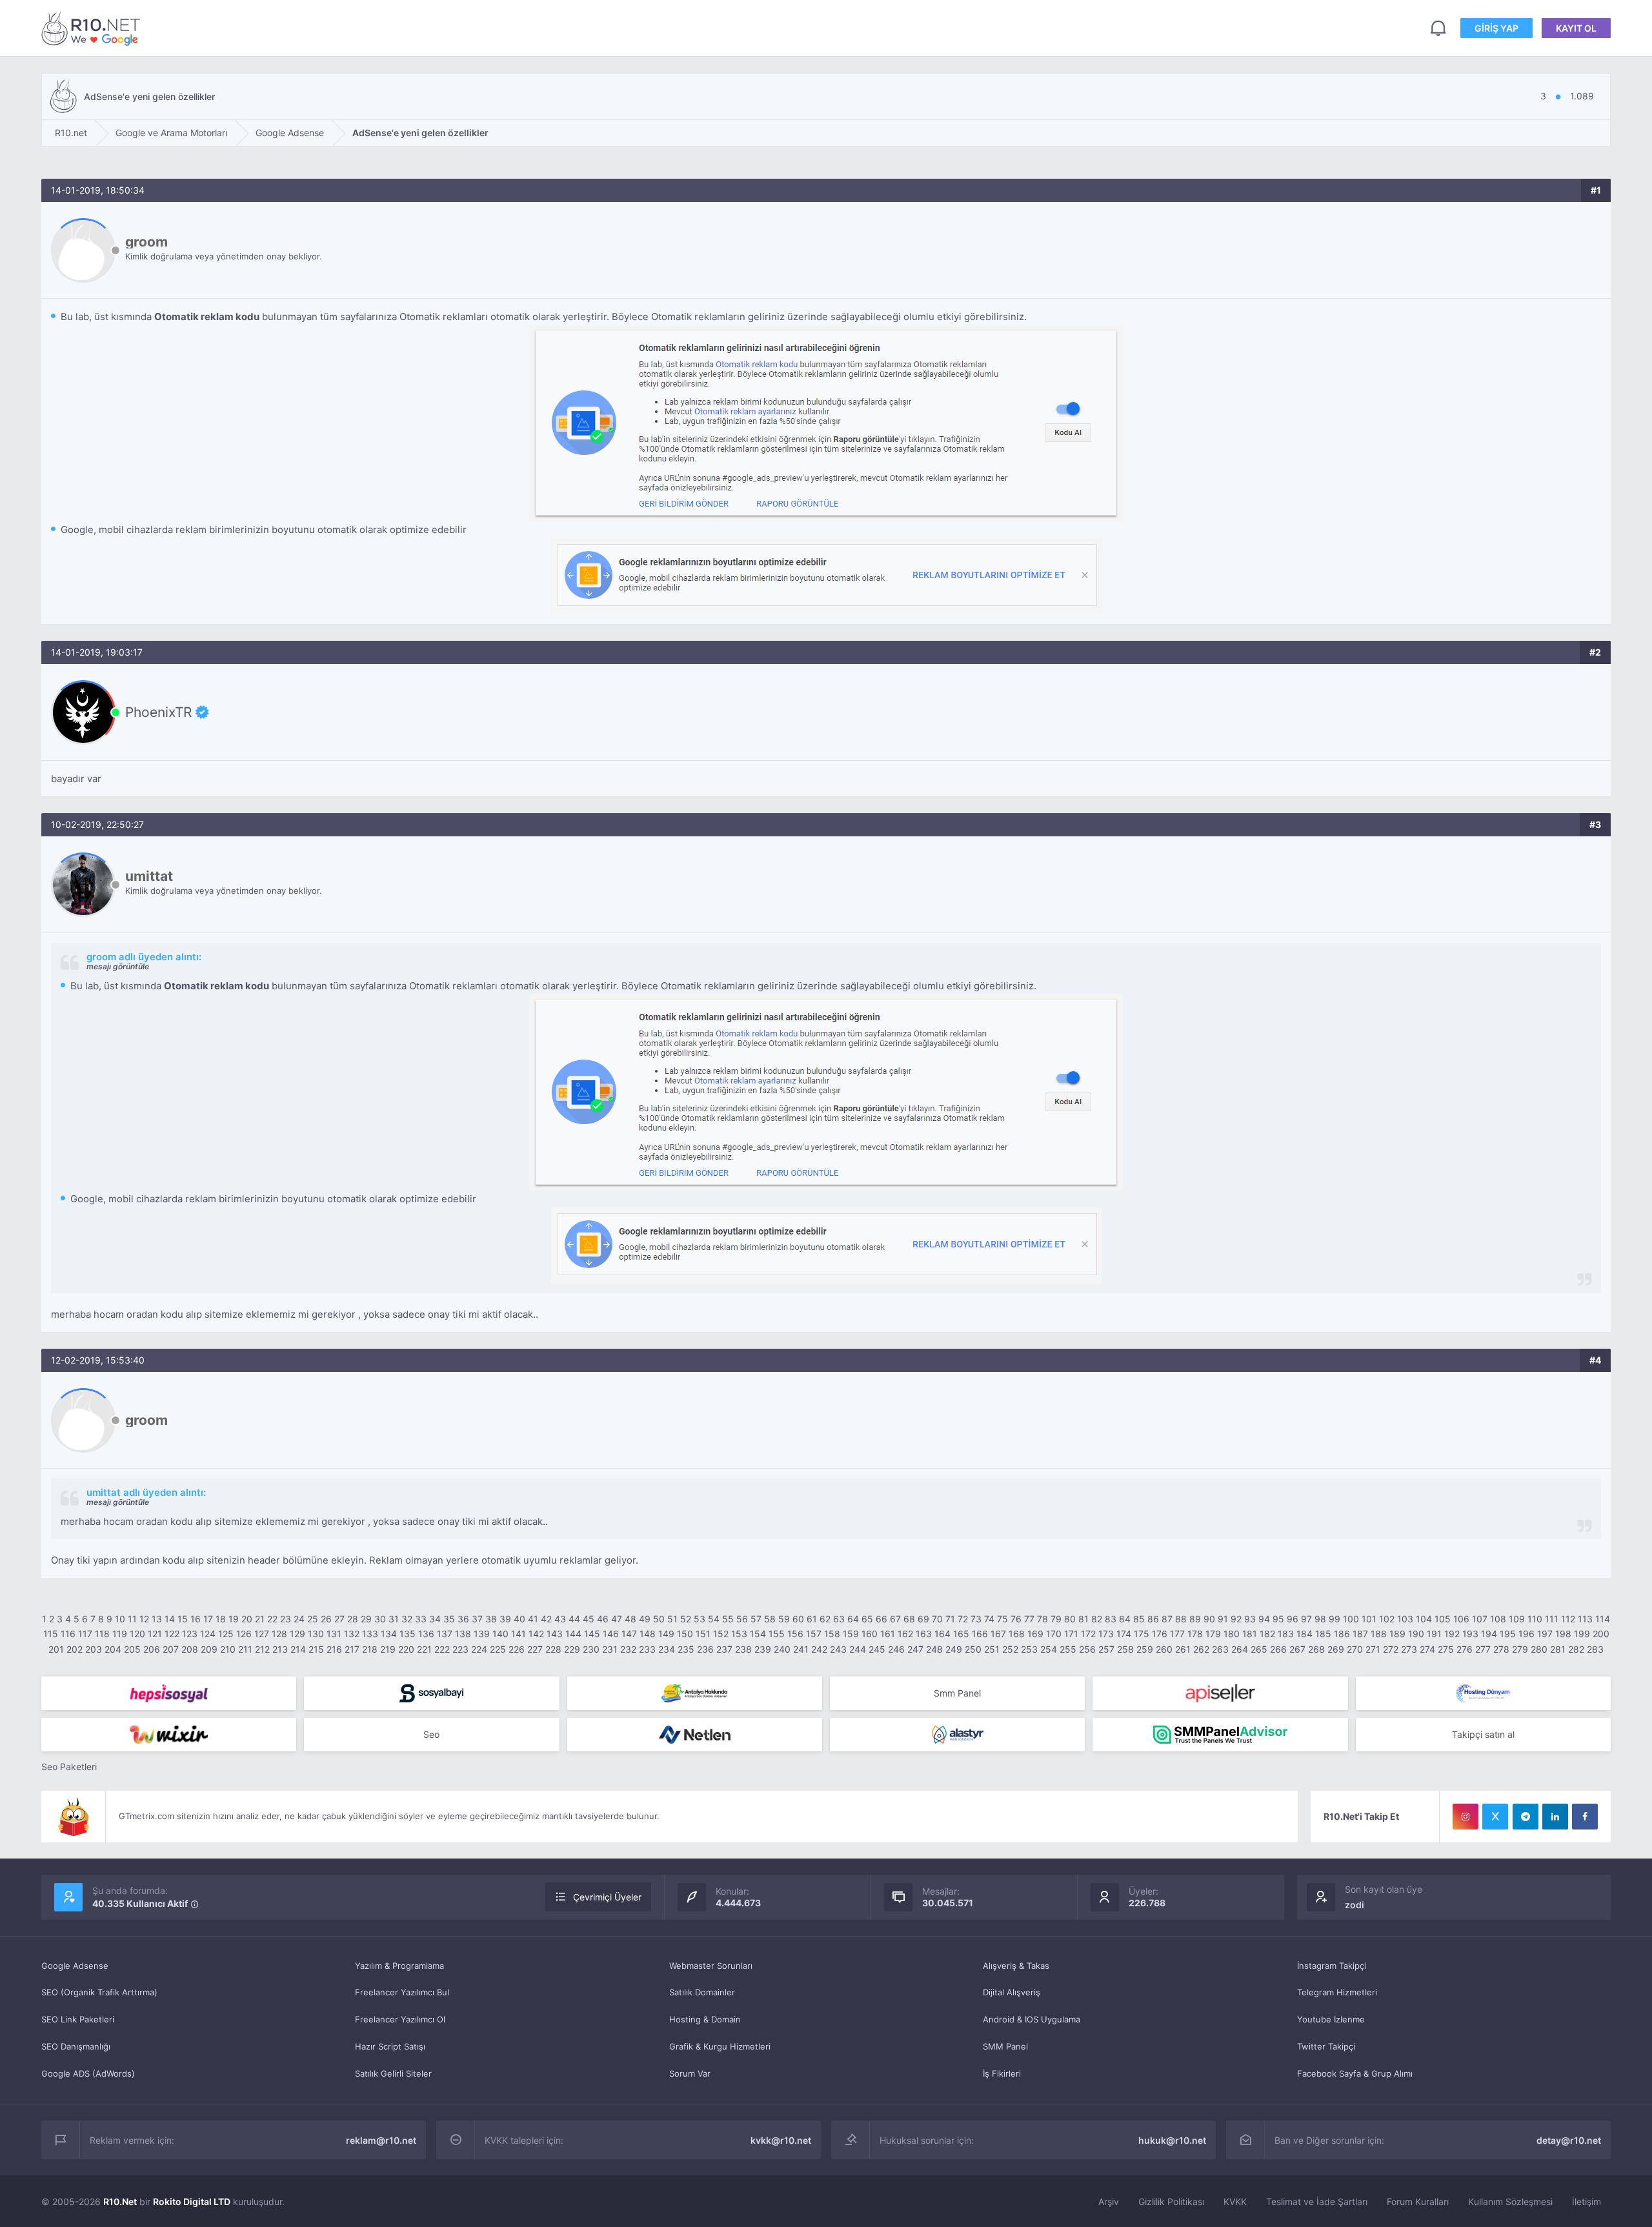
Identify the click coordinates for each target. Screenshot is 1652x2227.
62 (825, 1619)
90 (1209, 1619)
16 (196, 1619)
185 (1323, 1634)
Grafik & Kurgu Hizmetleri (720, 2046)
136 (426, 1634)
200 (1601, 1634)
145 (592, 1634)
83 (1111, 1619)
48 (630, 1619)
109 (1517, 1619)
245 (877, 1649)
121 (155, 1634)
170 (1054, 1634)
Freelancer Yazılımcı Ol (400, 2019)
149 (666, 1634)
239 (763, 1649)
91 (1223, 1619)
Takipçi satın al (1483, 1734)
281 (1558, 1649)
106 (1461, 1619)
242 (819, 1649)
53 (700, 1619)
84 (1125, 1619)
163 (924, 1634)
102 (1387, 1619)
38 (491, 1619)
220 (406, 1649)
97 (1306, 1619)
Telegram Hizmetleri (1337, 1992)
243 (838, 1649)
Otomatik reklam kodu (207, 317)
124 (208, 1634)
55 (728, 1619)
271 (1373, 1649)
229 (572, 1649)
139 (482, 1634)
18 (221, 1619)
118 (102, 1634)
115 (51, 1634)
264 (1240, 1649)
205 (132, 1649)
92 (1236, 1619)
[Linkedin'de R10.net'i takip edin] (1555, 1817)
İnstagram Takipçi (1332, 1966)
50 (659, 1619)
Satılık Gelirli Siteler (393, 2073)
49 (645, 1619)
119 (120, 1634)
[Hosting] (1483, 1693)
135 (408, 1634)
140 (500, 1634)
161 (888, 1634)
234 (667, 1649)
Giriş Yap (1496, 28)
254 (1049, 1649)
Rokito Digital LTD (192, 2202)
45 (589, 1619)
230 (591, 1649)
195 (1508, 1634)
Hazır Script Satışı (390, 2046)
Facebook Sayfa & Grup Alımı (1355, 2073)
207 (171, 1649)
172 (1088, 1634)
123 (190, 1634)
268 (1316, 1649)
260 (1164, 1649)
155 (777, 1634)
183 (1286, 1634)
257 (1106, 1649)
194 (1489, 1634)
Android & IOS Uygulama (1032, 2019)
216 (334, 1649)
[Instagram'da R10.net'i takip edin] (1466, 1817)
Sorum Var (690, 2073)
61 (812, 1619)
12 (144, 1619)
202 (75, 1649)
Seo (431, 1734)
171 (1071, 1634)
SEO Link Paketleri (78, 2019)
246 (896, 1649)
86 (1153, 1619)
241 (801, 1649)
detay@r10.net (1569, 2140)
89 (1195, 1619)
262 (1201, 1649)
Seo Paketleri (69, 1767)
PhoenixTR (158, 712)
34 (435, 1619)
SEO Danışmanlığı (76, 2046)
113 (1585, 1619)
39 (505, 1619)
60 (798, 1619)
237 (724, 1649)
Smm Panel (957, 1693)
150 (685, 1634)
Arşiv (1109, 2202)
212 (262, 1649)
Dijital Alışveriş (1012, 1992)
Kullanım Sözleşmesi (1510, 2202)
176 (1160, 1634)
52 (686, 1619)
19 (234, 1619)
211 (245, 1649)
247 (915, 1649)
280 (1539, 1649)
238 (743, 1649)
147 (629, 1634)
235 (686, 1649)
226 (517, 1649)
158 (832, 1634)
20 (247, 1619)
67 (895, 1619)
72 (963, 1619)
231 (610, 1649)
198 (1563, 1634)
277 (1483, 1649)
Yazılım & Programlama (399, 1966)
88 (1181, 1619)
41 (533, 1619)
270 (1355, 1649)
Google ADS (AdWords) (88, 2073)
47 (617, 1619)
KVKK (1235, 2202)
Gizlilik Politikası (1171, 2202)
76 (1016, 1619)
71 (950, 1619)
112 (1568, 1619)
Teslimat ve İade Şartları (1317, 2202)
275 (1446, 1649)
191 (1434, 1634)
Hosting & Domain (705, 2019)
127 (262, 1634)
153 (739, 1634)
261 (1183, 1649)
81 (1083, 1619)
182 (1267, 1634)
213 (280, 1649)
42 (546, 1619)
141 (519, 1634)
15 (183, 1619)
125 (226, 1634)
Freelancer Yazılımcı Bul (402, 1992)
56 (742, 1619)
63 (839, 1619)
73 (976, 1619)
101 (1369, 1619)
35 (449, 1619)
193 (1470, 1634)
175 (1142, 1634)
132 (352, 1634)
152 (721, 1634)
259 (1145, 1649)
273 (1409, 1649)
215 (316, 1649)
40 (519, 1619)
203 (94, 1649)
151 (703, 1634)
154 (758, 1634)
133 (370, 1634)
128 (279, 1634)
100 (1351, 1619)
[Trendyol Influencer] (169, 1735)
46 (603, 1619)
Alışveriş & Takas (1016, 1966)
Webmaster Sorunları (711, 1966)
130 (316, 1634)
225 (498, 1649)
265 (1259, 1649)
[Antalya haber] (695, 1693)
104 (1424, 1619)
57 (756, 1619)
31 (394, 1619)
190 (1416, 1634)
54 (714, 1619)
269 (1336, 1649)
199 (1582, 1634)
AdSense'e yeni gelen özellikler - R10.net (93, 28)
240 (782, 1649)
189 (1397, 1634)
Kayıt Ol (1576, 28)
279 (1520, 1649)
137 (445, 1634)
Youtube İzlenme (1331, 2019)
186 (1342, 1634)
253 (1029, 1649)
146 (611, 1634)
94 (1264, 1619)
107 (1480, 1619)
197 (1545, 1634)
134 (389, 1634)
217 (352, 1649)
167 (998, 1634)
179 (1213, 1634)
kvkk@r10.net (781, 2140)
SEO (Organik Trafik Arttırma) (99, 1992)
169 (1035, 1634)
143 (555, 1634)
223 (460, 1649)
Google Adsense (75, 1966)
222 (442, 1649)
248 (934, 1649)
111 (1552, 1619)
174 (1124, 1634)
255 (1068, 1649)
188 (1379, 1634)
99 (1335, 1619)
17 (208, 1619)
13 (157, 1619)
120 (137, 1634)
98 (1320, 1619)
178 (1195, 1634)
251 (992, 1649)
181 (1250, 1634)
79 (1056, 1619)
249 (954, 1649)
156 (795, 1634)
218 (370, 1649)
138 (463, 1634)
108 (1498, 1619)
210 (228, 1649)
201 (56, 1649)
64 (853, 1619)
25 (313, 1619)
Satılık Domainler (702, 1992)
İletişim (1587, 2202)
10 (120, 1619)
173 (1106, 1634)
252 (1010, 1649)
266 (1278, 1649)
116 (68, 1634)
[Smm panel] (1220, 1735)
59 (784, 1619)
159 (851, 1634)
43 (560, 1619)
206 (152, 1649)
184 (1304, 1634)
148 (648, 1634)
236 (705, 1649)
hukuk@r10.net (1172, 2140)
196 (1526, 1634)
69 (923, 1619)
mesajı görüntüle (118, 966)
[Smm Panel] (169, 1693)
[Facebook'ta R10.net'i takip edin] (1585, 1817)
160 (870, 1634)
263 (1220, 1649)
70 (937, 1619)
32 (407, 1619)
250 (973, 1649)
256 (1087, 1649)
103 (1405, 1619)
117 (85, 1634)
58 (770, 1619)
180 (1232, 1634)
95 (1278, 1619)
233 (647, 1649)
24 (299, 1619)
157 (814, 1634)
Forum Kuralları (1418, 2202)
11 (132, 1619)
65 (867, 1619)
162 (905, 1634)
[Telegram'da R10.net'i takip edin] (1526, 1817)
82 (1097, 1619)
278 (1501, 1649)
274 (1427, 1649)
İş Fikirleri (1002, 2073)
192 (1452, 1634)
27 (339, 1619)
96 (1293, 1619)
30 (380, 1619)
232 (628, 1649)
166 (980, 1634)
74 (989, 1619)
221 (424, 1649)
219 (388, 1649)
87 (1167, 1619)
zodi (1355, 1905)
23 (286, 1619)
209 (209, 1649)
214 (298, 1649)
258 (1125, 1649)
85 (1139, 1619)
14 (170, 1619)
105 (1443, 1619)
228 (553, 1649)
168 (1017, 1634)
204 (113, 1649)
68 (909, 1619)
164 (942, 1634)
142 (536, 1634)
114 (1603, 1619)
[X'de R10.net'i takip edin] (1495, 1817)
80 (1070, 1619)
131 (334, 1634)
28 (353, 1619)
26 (326, 1619)
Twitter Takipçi (1326, 2046)
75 (1002, 1619)
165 (961, 1634)
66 (881, 1619)
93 (1250, 1619)
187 (1360, 1634)
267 (1297, 1649)
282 (1576, 1649)
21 (260, 1619)
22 (272, 1619)
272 (1391, 1649)
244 (858, 1649)
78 (1043, 1619)
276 (1465, 1649)
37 (477, 1619)
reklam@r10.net (381, 2140)
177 (1177, 1634)
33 (421, 1619)
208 (190, 1649)
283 (1595, 1649)
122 (172, 1634)
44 (574, 1619)
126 (244, 1634)
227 (535, 1649)
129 (297, 1634)
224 (479, 1649)
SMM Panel (1005, 2046)
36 (463, 1619)
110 (1535, 1619)
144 (573, 1634)
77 (1029, 1619)
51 (672, 1619)
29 (366, 1619)
